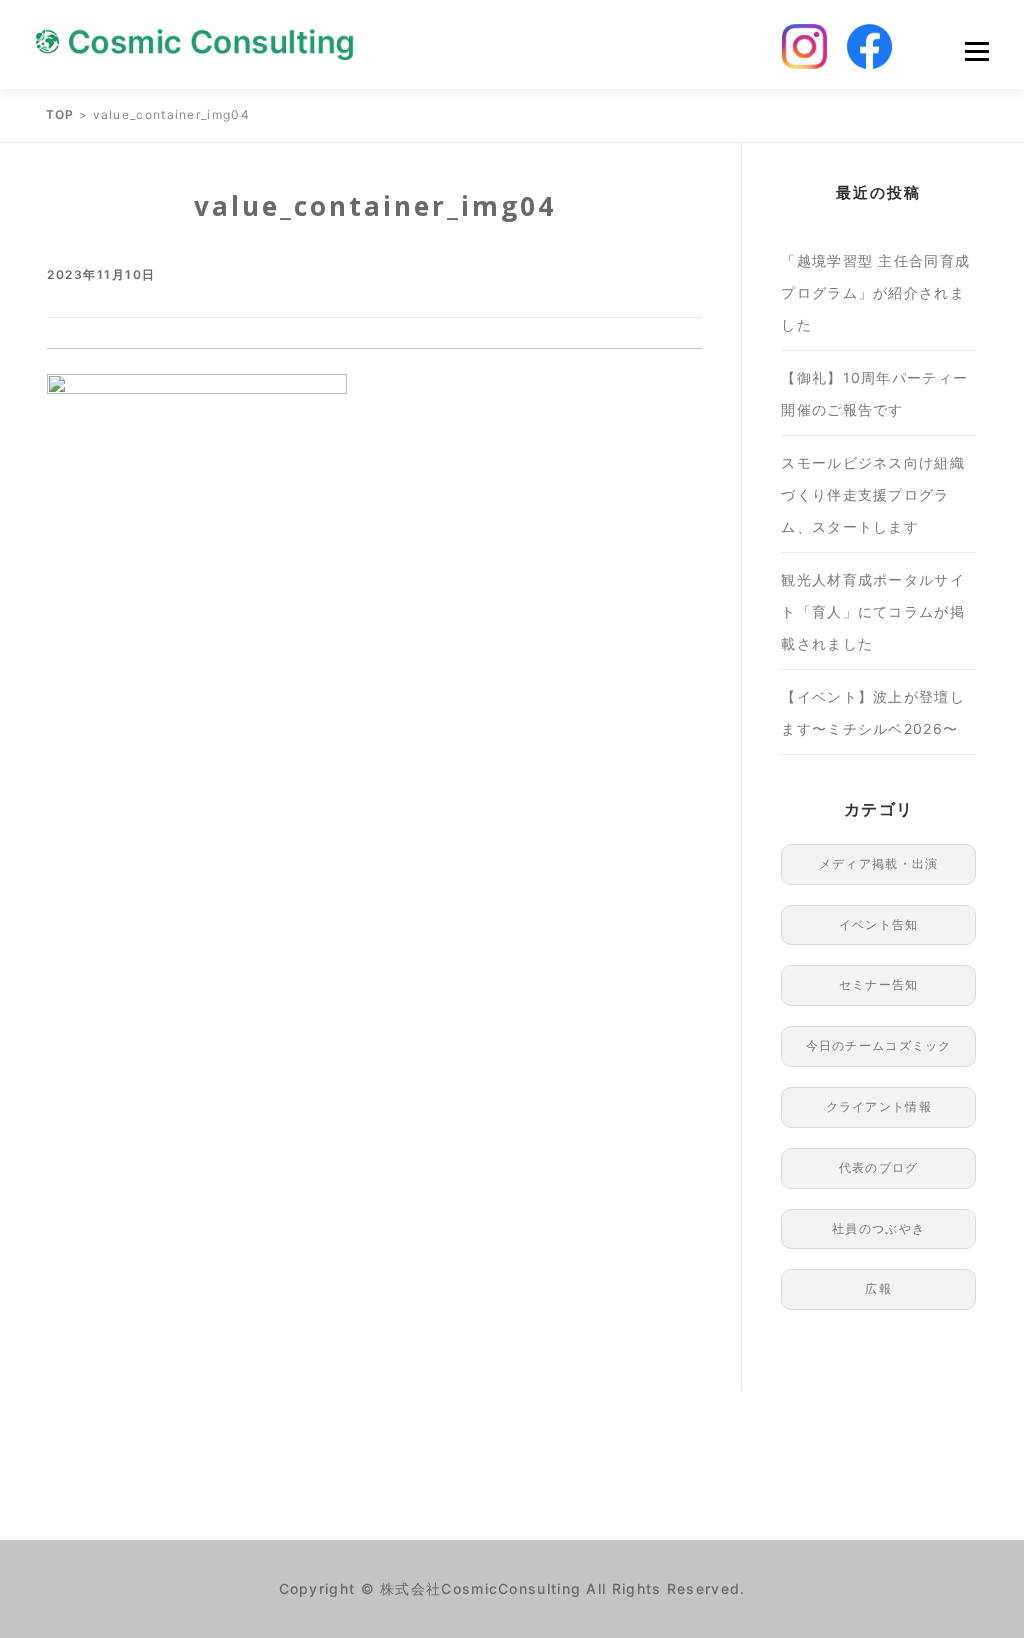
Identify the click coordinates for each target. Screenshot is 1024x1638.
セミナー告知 (879, 984)
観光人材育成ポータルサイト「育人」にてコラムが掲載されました (873, 611)
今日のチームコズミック (879, 1045)
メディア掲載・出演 (879, 863)
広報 (878, 1288)
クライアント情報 (879, 1106)
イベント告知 (879, 924)
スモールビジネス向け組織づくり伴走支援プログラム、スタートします (873, 494)
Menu (976, 51)
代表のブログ (879, 1167)
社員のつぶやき (878, 1228)
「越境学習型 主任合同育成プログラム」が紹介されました (875, 292)
